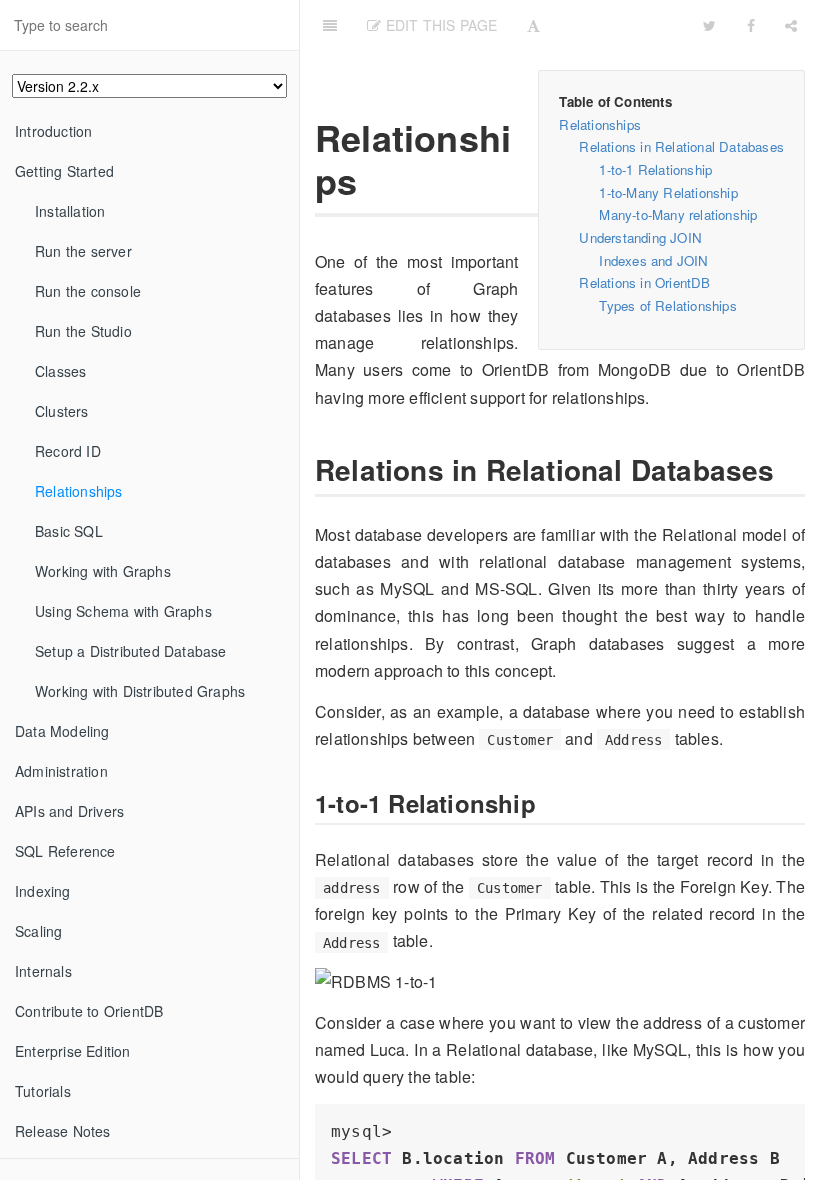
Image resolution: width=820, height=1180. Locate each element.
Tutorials (43, 1091)
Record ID (68, 451)
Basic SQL (69, 531)
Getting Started (64, 171)
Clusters (62, 411)
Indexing (43, 891)
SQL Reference (65, 851)
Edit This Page (439, 25)
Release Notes (63, 1131)
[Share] (791, 25)
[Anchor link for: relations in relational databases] (303, 470)
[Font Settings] (533, 25)
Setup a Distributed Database (131, 651)
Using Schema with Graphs (123, 611)
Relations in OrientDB (644, 282)
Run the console (88, 291)
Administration (61, 771)
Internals (43, 971)
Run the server (83, 251)
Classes (60, 371)
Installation (70, 211)
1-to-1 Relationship (655, 169)
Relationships (79, 491)
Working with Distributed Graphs (140, 691)
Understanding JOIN (640, 237)
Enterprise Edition (73, 1051)
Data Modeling (62, 731)
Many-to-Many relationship (678, 214)
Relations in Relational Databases (681, 146)
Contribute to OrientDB (89, 1011)
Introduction (53, 131)
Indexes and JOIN (653, 260)
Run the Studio (83, 331)
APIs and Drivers (69, 811)
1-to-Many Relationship (668, 192)
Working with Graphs (103, 571)
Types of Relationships (667, 305)
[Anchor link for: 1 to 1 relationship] (304, 803)
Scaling (38, 931)
